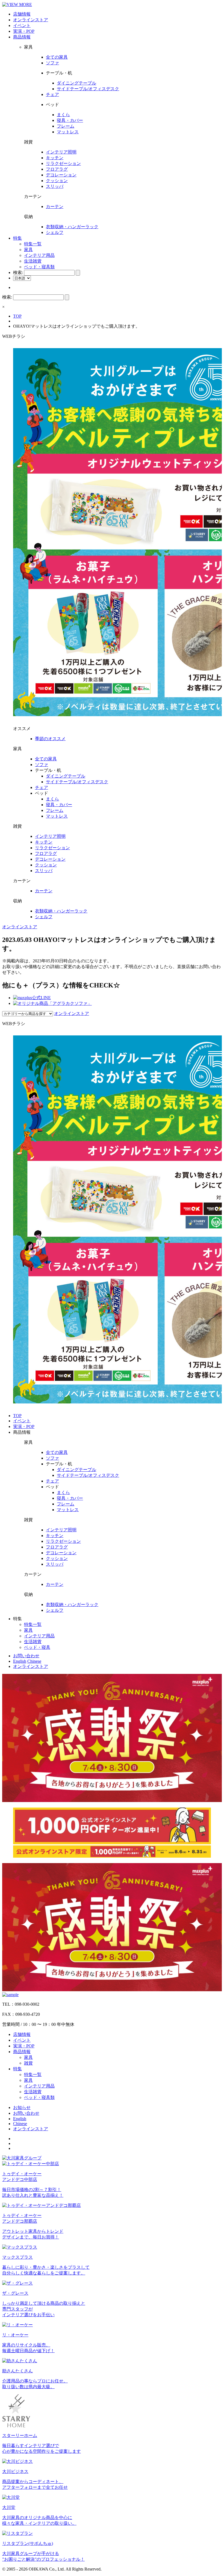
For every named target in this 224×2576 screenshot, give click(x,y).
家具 (28, 250)
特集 (17, 238)
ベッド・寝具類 (39, 267)
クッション (57, 181)
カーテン (55, 207)
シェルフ (55, 232)
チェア (52, 94)
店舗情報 (22, 14)
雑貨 (28, 2063)
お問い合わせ (26, 1656)
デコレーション (61, 175)
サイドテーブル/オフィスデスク (88, 89)
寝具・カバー (70, 120)
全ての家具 (57, 57)
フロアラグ (57, 169)
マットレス (68, 132)
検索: (18, 272)
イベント (22, 25)
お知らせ (22, 2108)
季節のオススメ (50, 739)
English (20, 1661)
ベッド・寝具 (37, 1647)
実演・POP (24, 31)
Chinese (34, 1661)
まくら (63, 115)
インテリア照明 (61, 152)
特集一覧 (33, 244)
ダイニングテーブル (76, 83)
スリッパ (55, 186)
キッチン (55, 158)
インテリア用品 (39, 255)
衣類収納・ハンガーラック (72, 227)
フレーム (66, 126)
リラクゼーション (63, 163)
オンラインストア (31, 20)
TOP (17, 316)
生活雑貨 (33, 261)
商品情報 (22, 37)
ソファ (52, 63)
